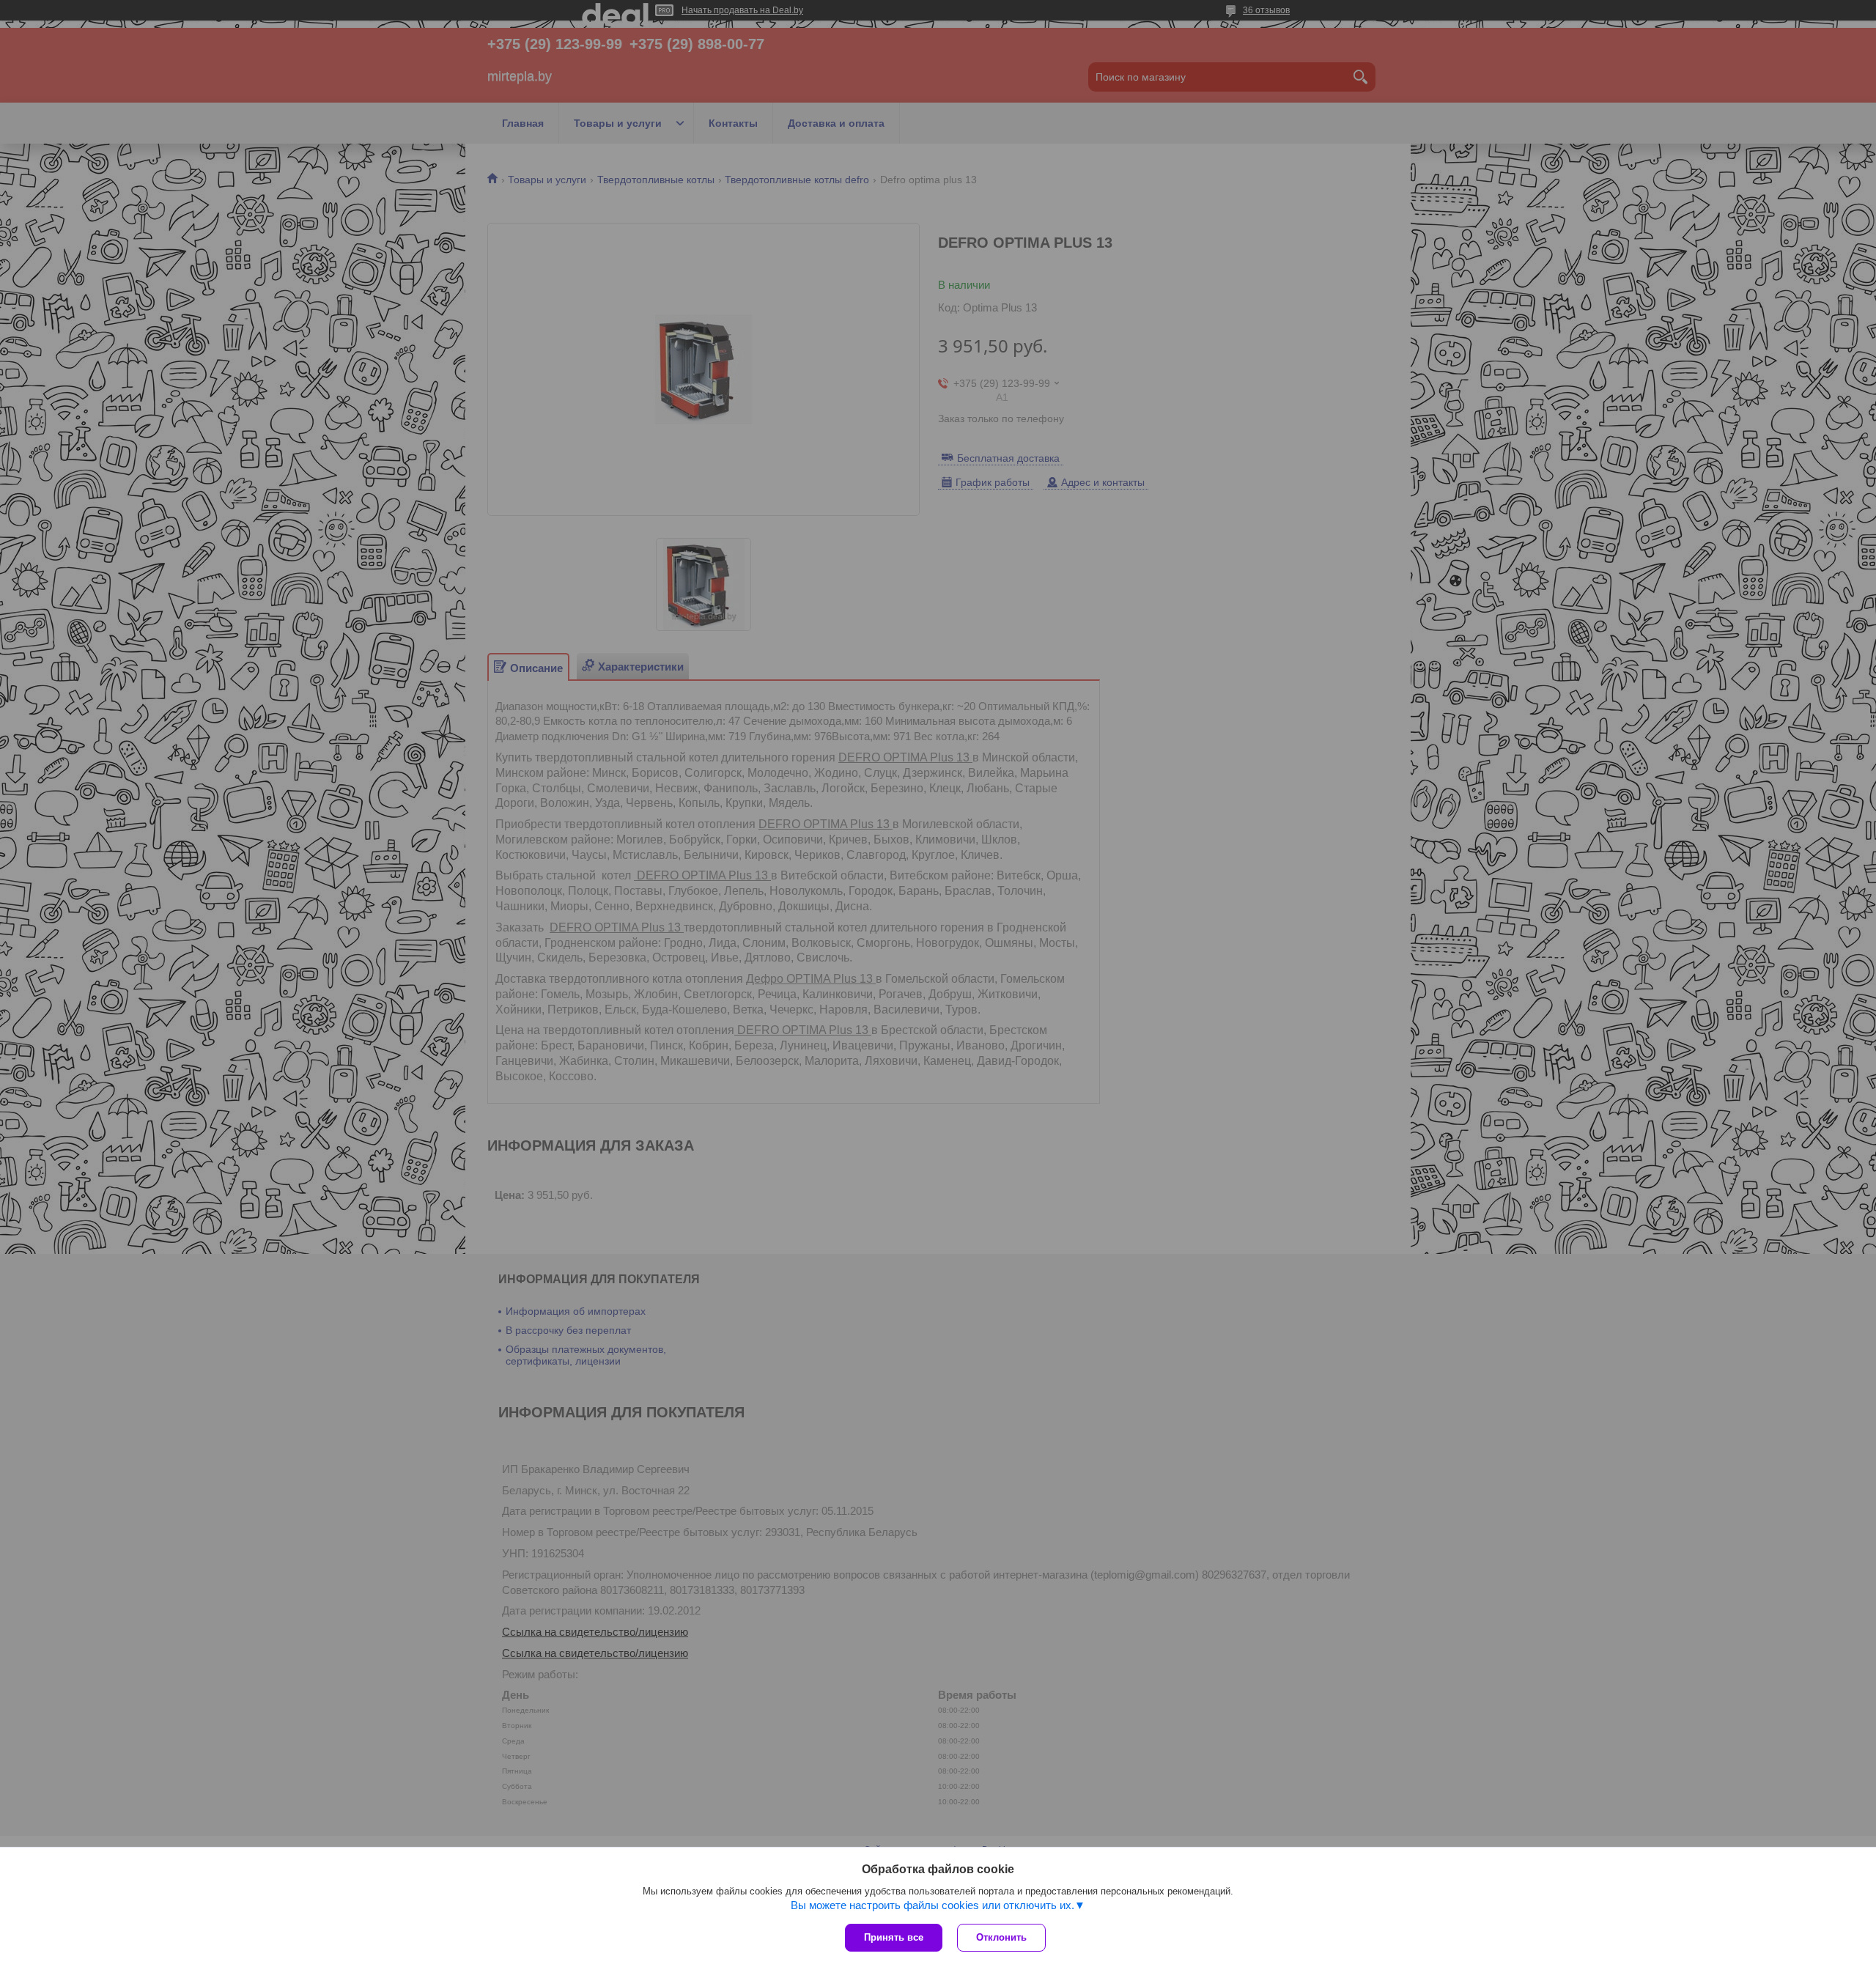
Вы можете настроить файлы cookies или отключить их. (933, 1905)
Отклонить (1001, 1937)
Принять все (894, 1937)
